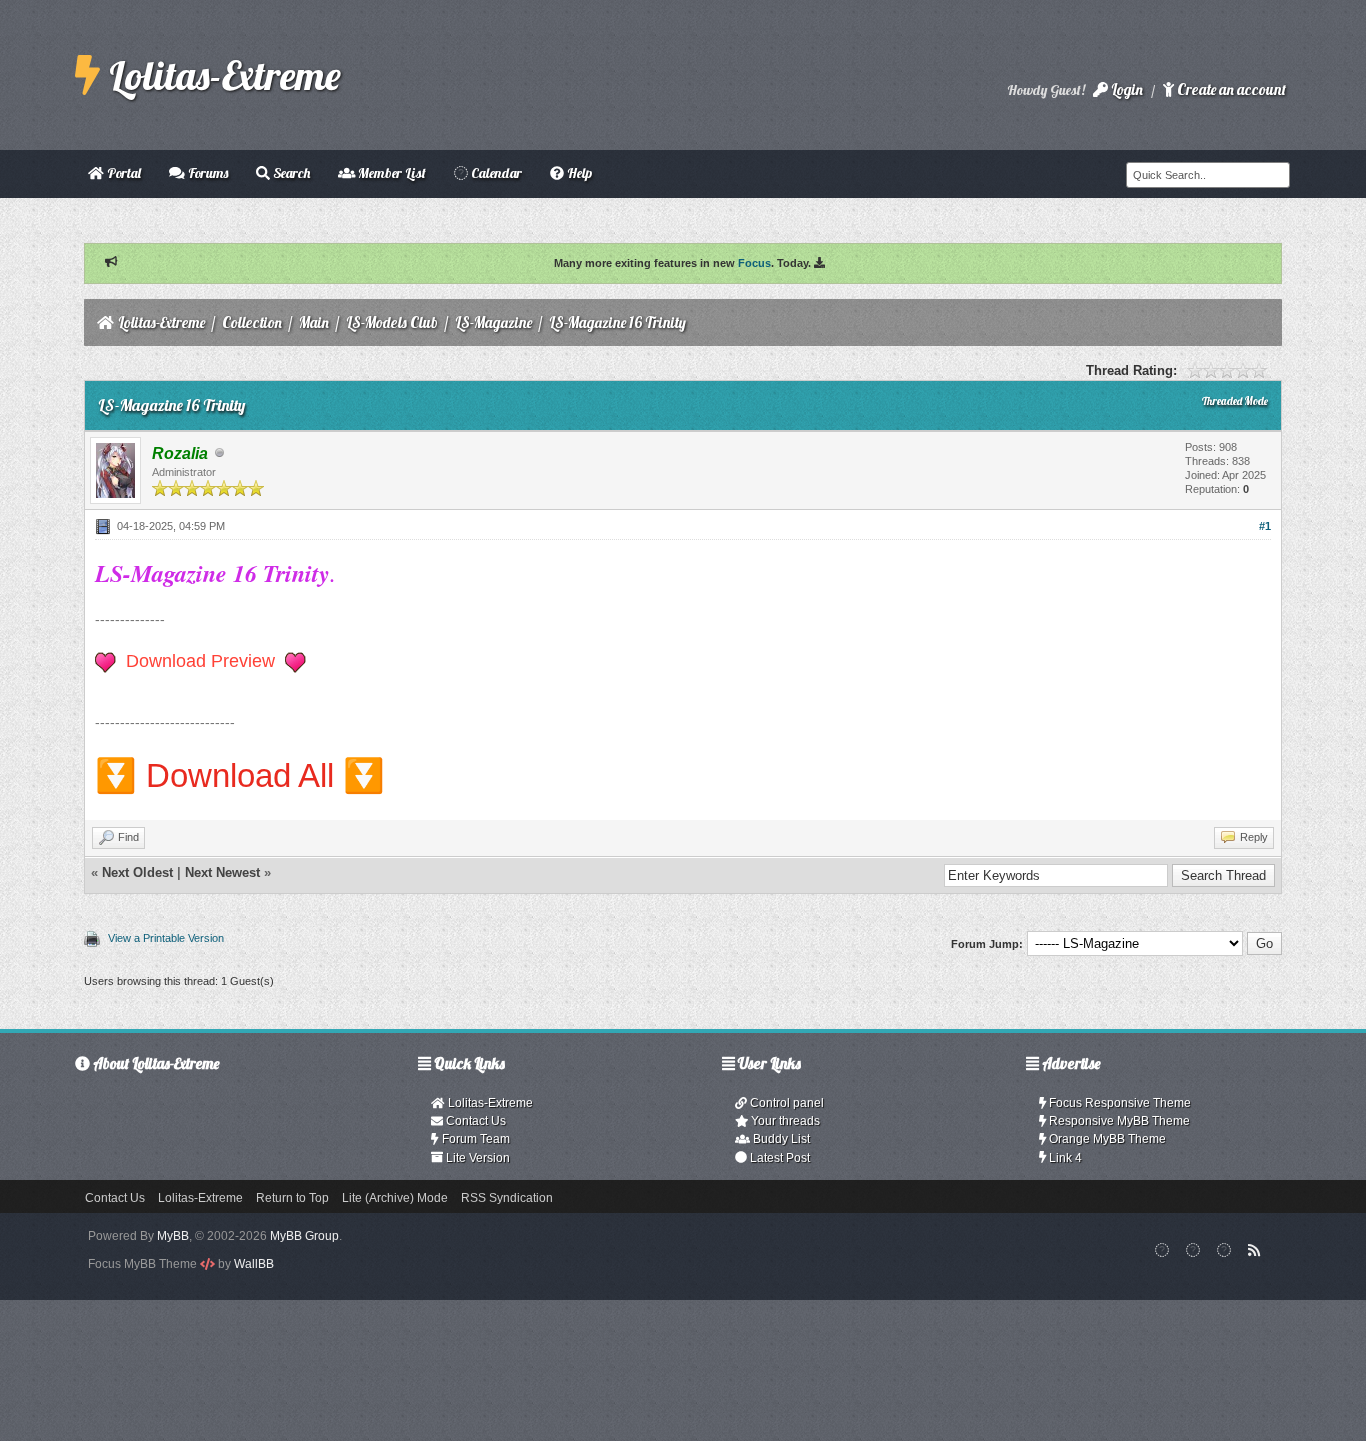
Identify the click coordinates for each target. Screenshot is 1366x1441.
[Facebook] (1162, 1250)
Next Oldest (137, 872)
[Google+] (1193, 1250)
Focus (754, 263)
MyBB (173, 1236)
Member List (390, 173)
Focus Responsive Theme (1118, 1103)
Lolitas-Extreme (220, 75)
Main (314, 322)
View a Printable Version (166, 938)
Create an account (1230, 89)
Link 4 (1064, 1158)
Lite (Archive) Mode (395, 1198)
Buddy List (780, 1139)
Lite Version (476, 1158)
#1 (1265, 526)
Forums (206, 173)
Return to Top (292, 1198)
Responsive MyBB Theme (1118, 1121)
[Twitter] (1224, 1250)
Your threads (784, 1121)
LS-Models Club (392, 322)
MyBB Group (304, 1236)
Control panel (785, 1103)
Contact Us (474, 1121)
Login (1125, 89)
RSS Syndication (507, 1198)
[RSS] (1255, 1250)
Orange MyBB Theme (1106, 1139)
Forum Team (474, 1139)
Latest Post (778, 1158)
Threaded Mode (1235, 401)
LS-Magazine (493, 322)
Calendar (495, 173)
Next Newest (222, 872)
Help (578, 173)
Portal (122, 173)
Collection (252, 322)
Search (290, 173)
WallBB (254, 1264)
